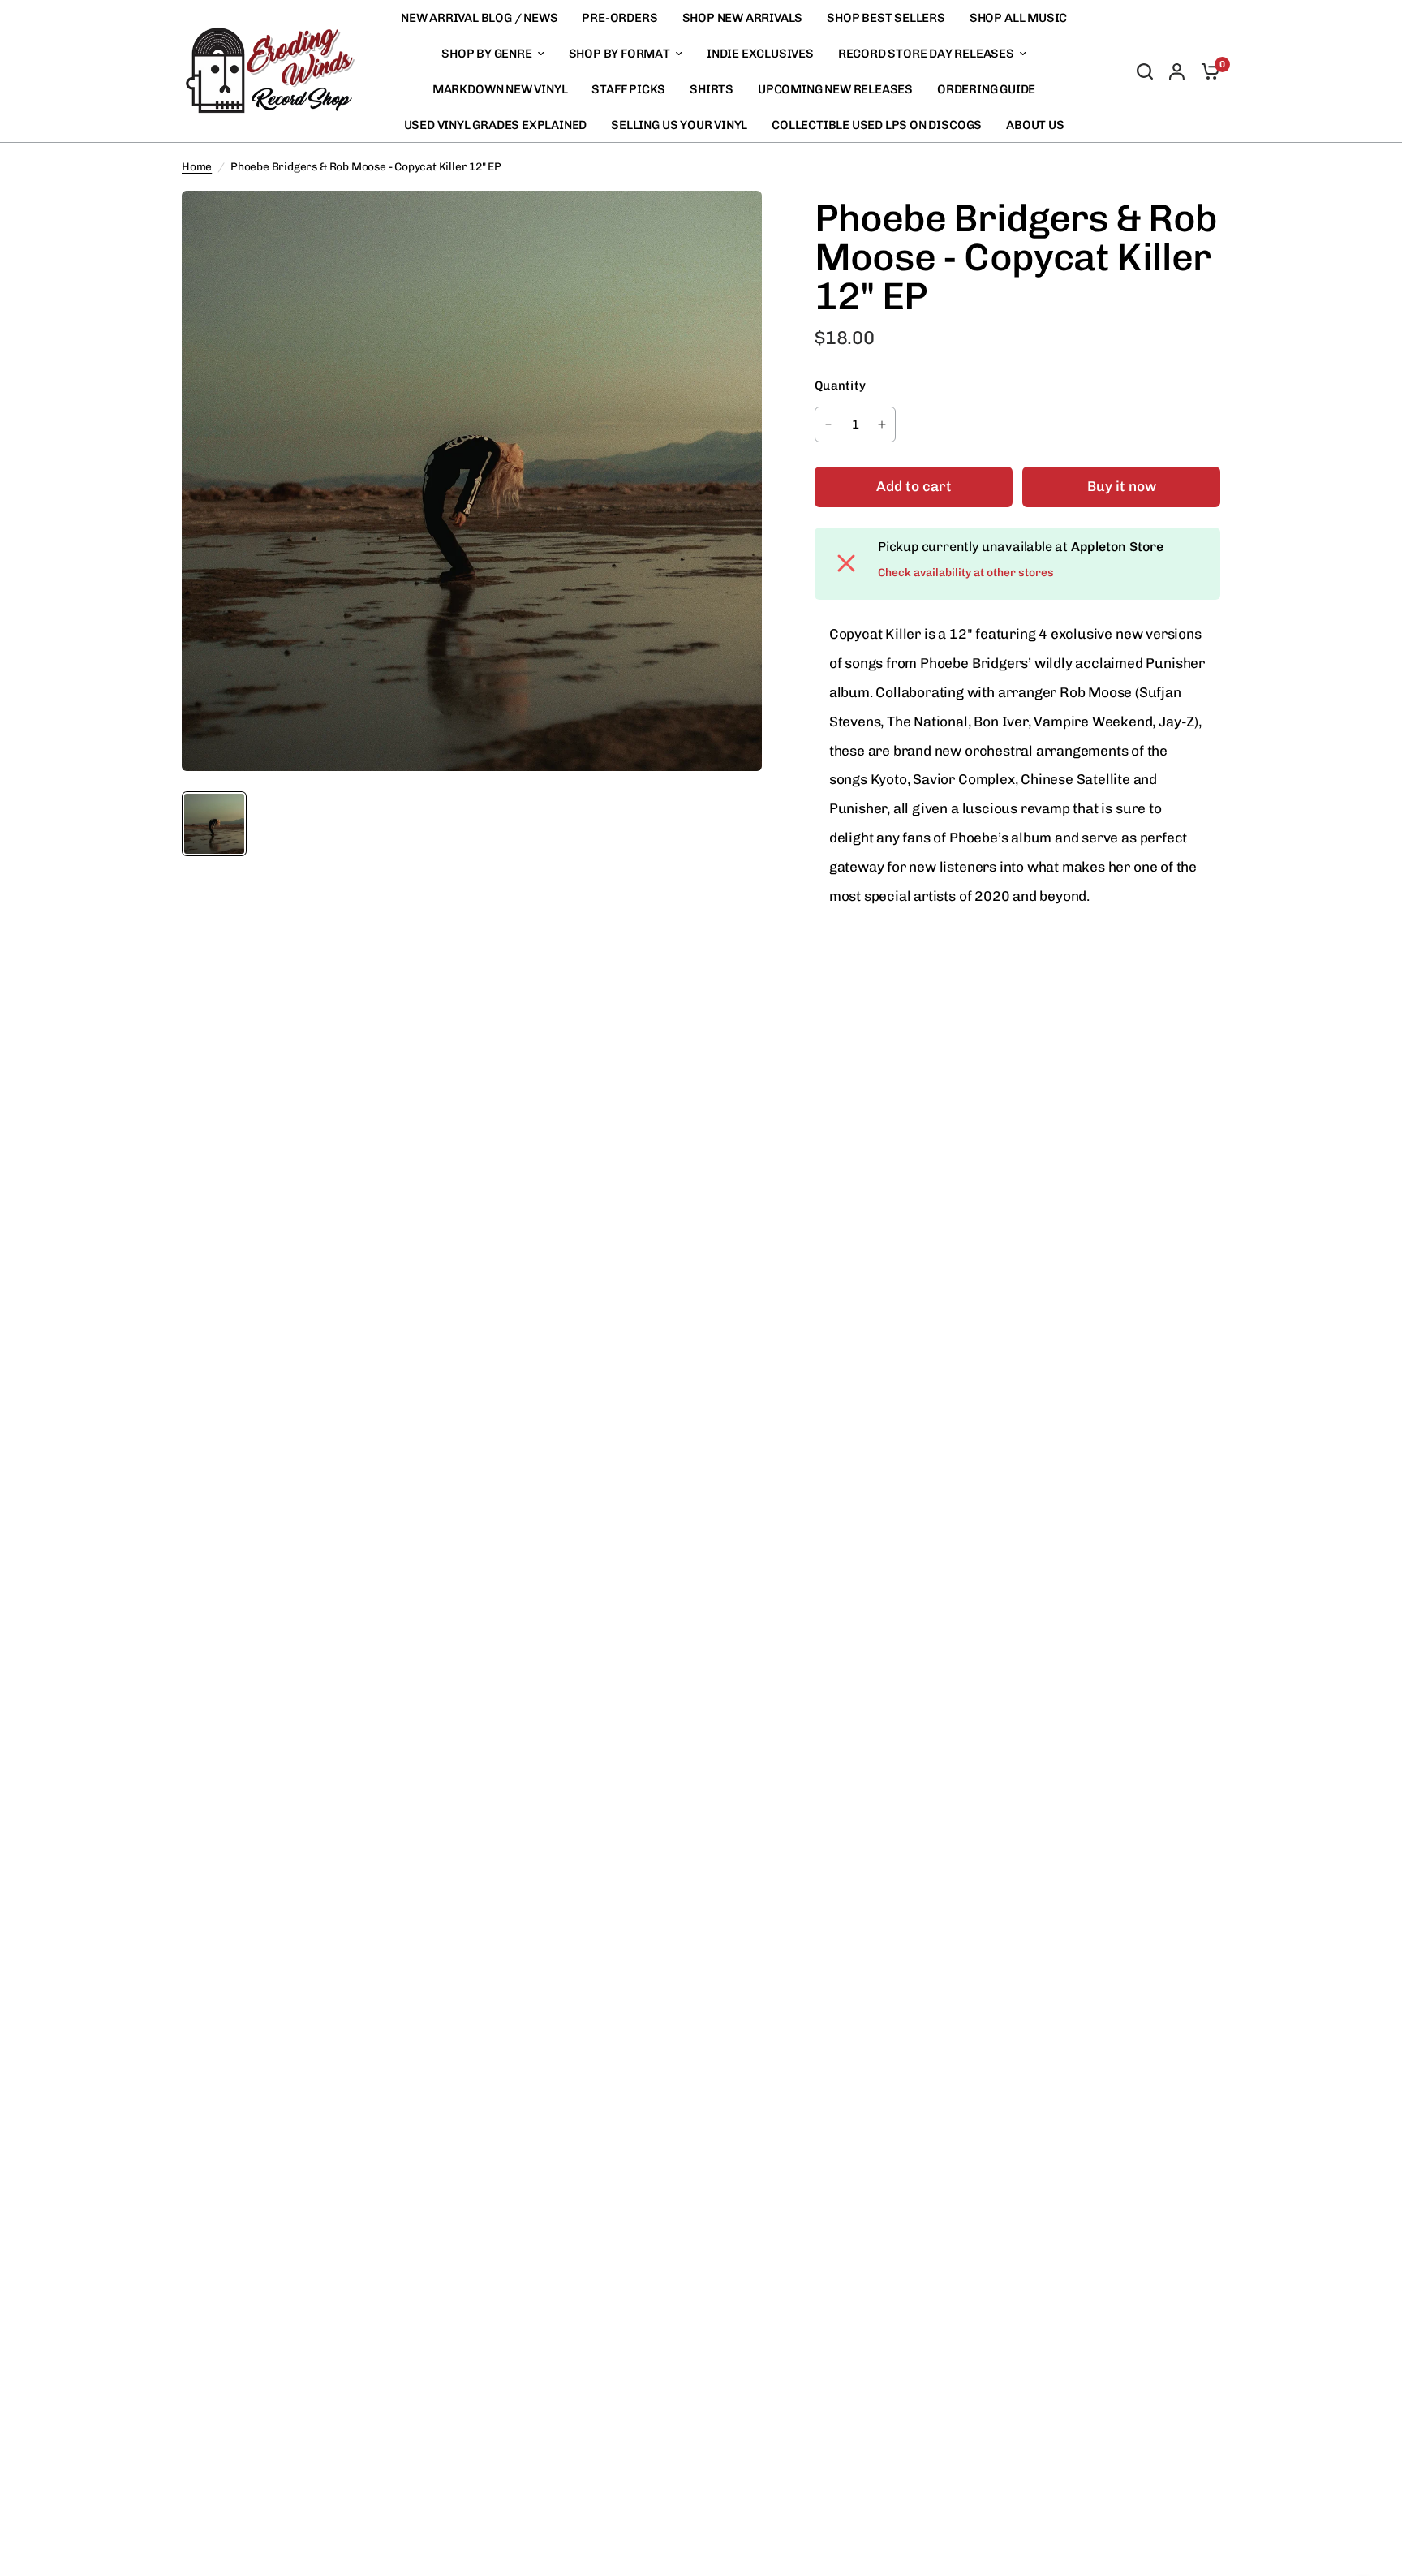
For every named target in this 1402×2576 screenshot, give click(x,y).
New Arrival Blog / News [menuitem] (480, 18)
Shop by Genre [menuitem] (486, 54)
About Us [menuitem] (1035, 125)
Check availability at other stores (966, 573)
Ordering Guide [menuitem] (986, 89)
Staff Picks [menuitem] (628, 89)
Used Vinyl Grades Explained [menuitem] (496, 125)
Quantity (840, 386)
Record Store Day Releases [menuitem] (926, 54)
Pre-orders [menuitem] (619, 18)
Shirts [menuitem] (712, 89)
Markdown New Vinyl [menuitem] (500, 89)
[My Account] (1177, 71)
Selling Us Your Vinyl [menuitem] (679, 125)
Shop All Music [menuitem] (1018, 18)
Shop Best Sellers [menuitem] (886, 18)
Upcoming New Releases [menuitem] (835, 89)
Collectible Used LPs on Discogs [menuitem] (877, 125)
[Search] (1145, 71)
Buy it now (1122, 486)
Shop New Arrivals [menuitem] (743, 18)
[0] (1206, 71)
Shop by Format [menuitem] (619, 54)
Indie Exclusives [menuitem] (760, 54)
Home (197, 166)
